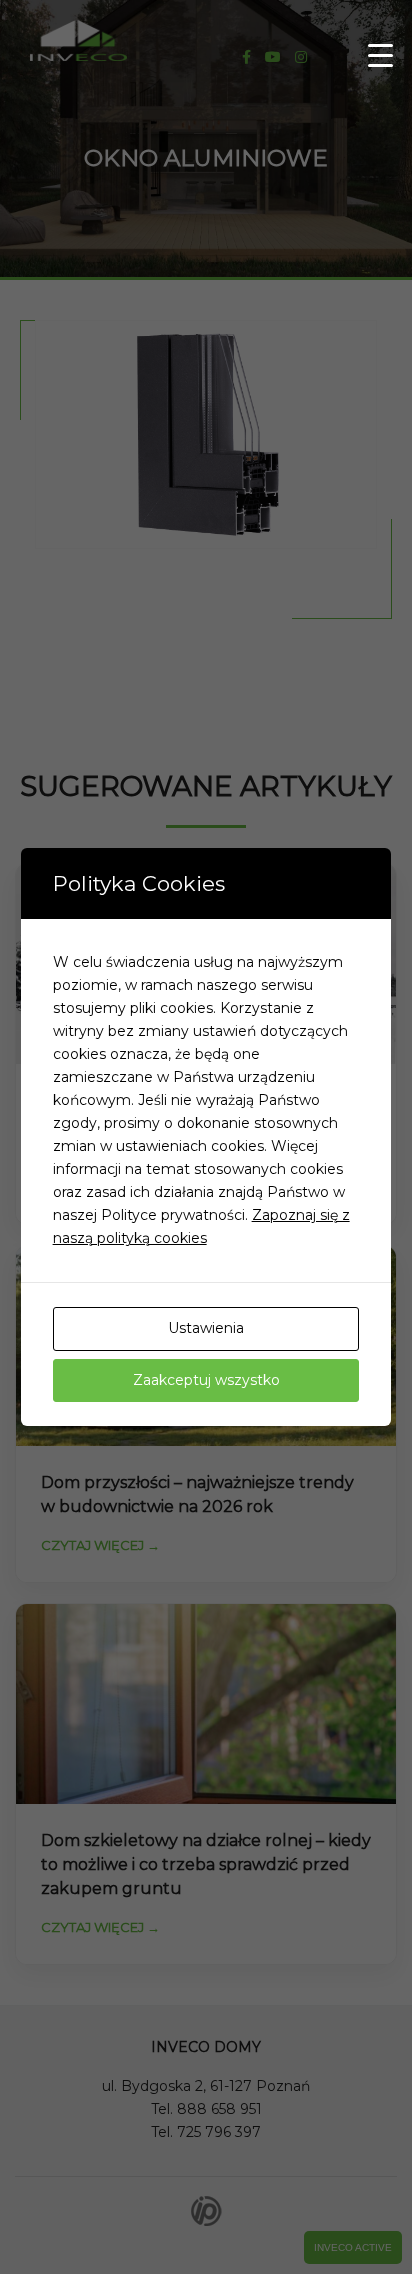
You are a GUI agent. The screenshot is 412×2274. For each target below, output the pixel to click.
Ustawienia (206, 1328)
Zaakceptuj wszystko (206, 1380)
